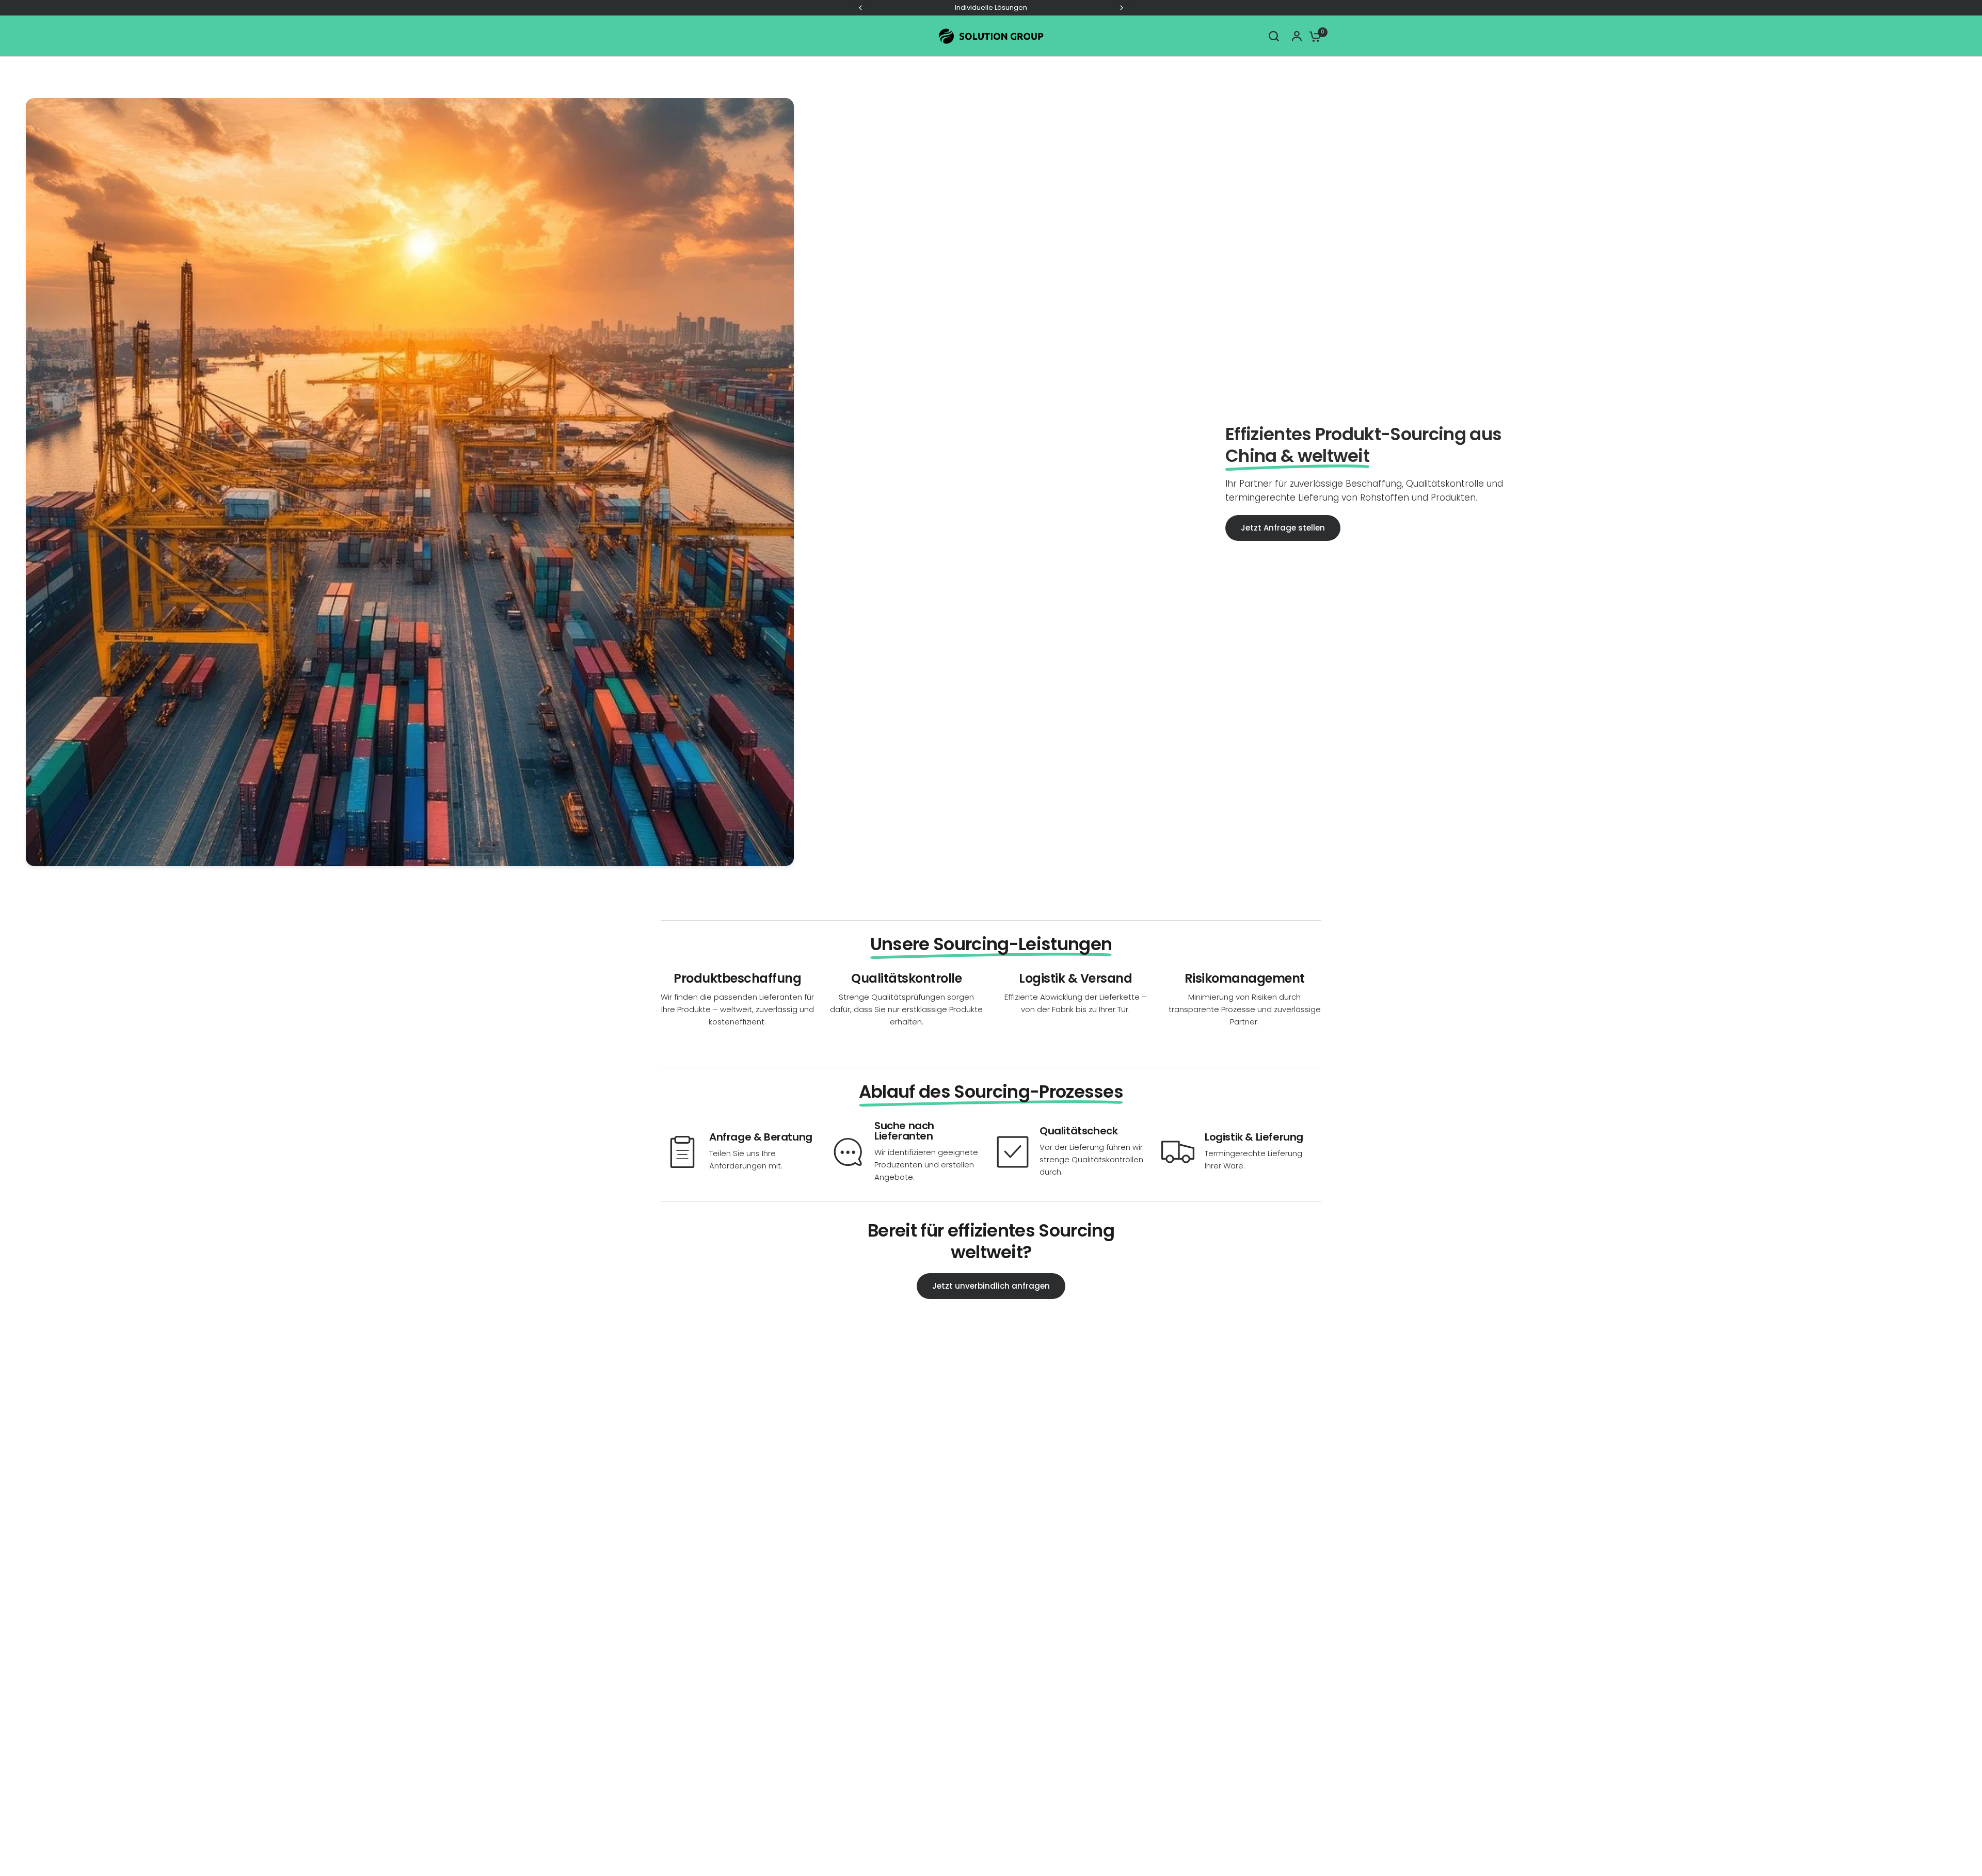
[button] (1283, 528)
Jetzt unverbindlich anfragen (991, 1286)
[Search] (1274, 36)
